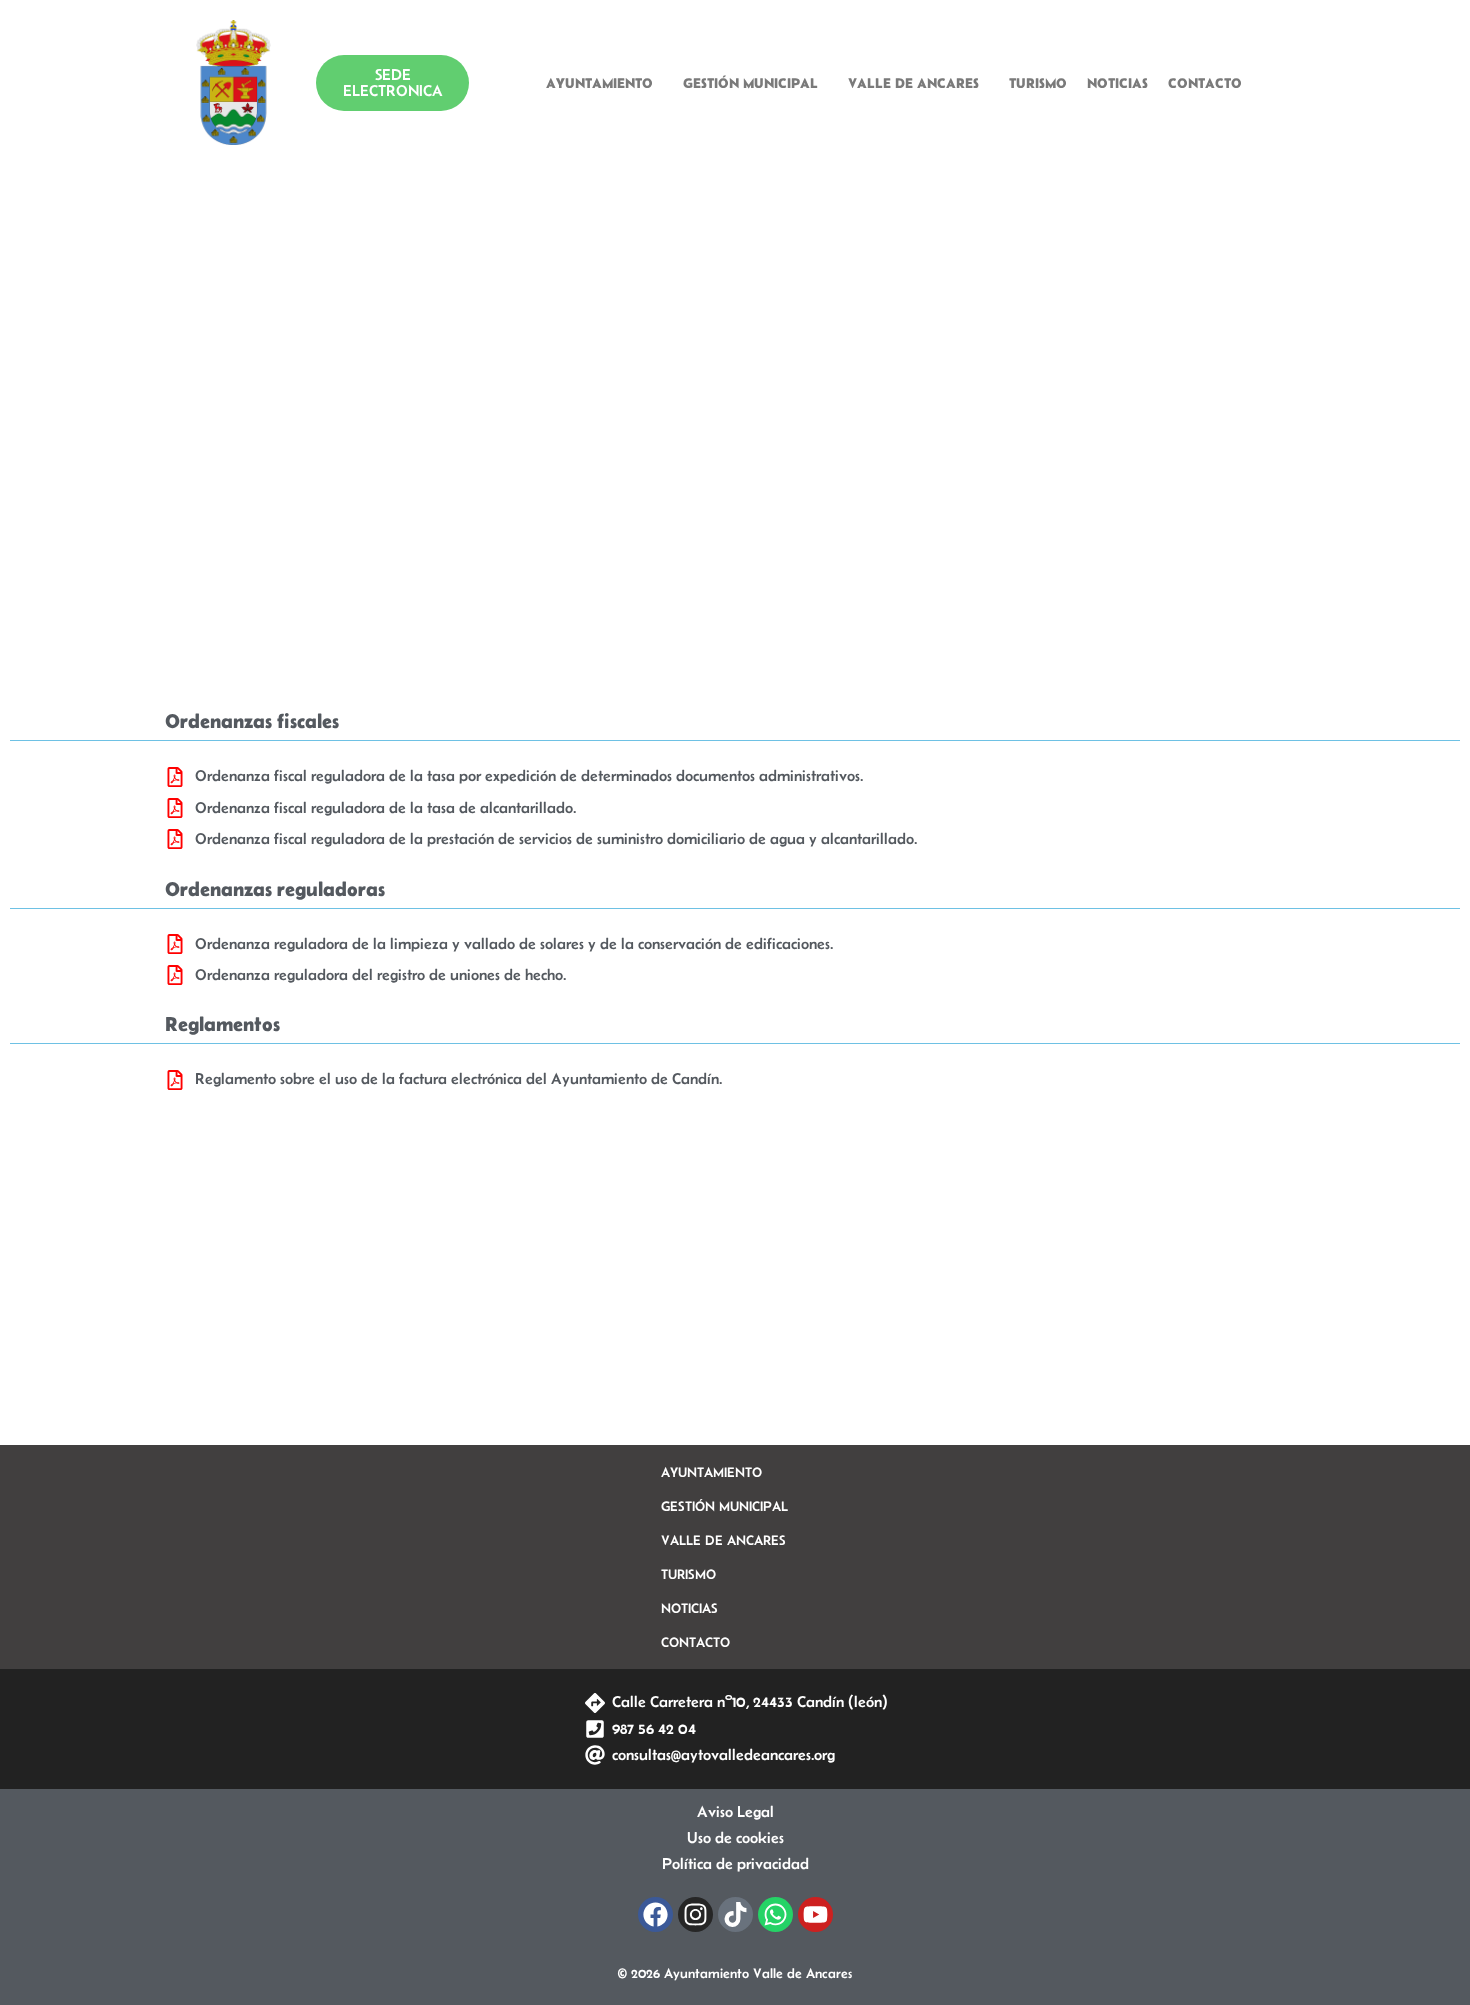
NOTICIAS (1117, 83)
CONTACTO (1205, 83)
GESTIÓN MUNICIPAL (750, 83)
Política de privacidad (735, 1863)
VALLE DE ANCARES (913, 83)
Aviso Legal (735, 1811)
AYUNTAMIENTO (599, 83)
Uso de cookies (735, 1837)
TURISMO (1038, 83)
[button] (604, 83)
